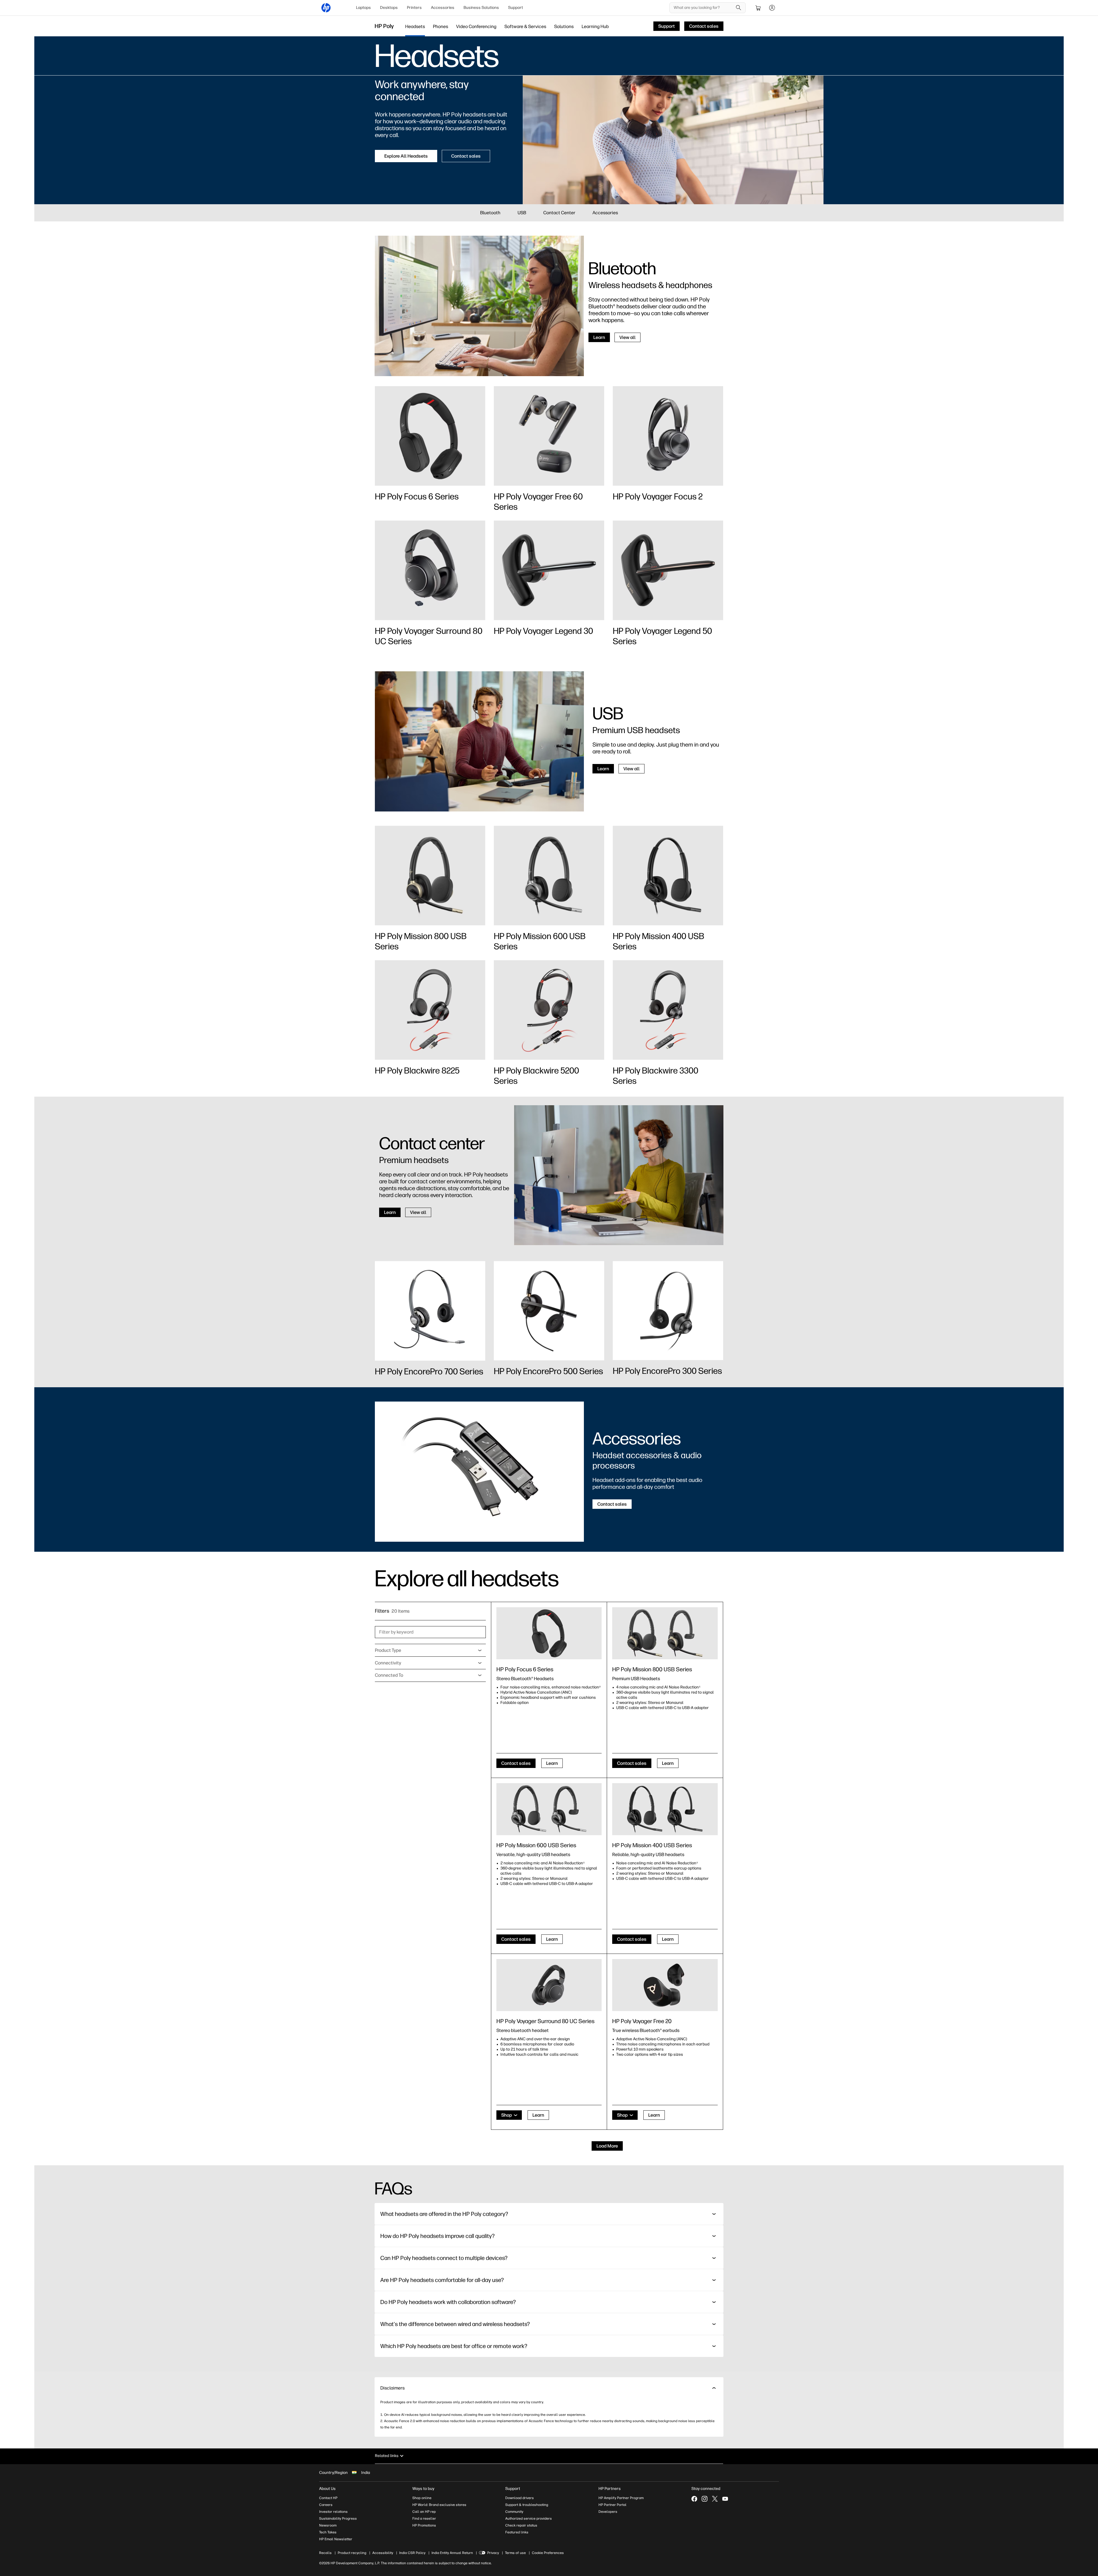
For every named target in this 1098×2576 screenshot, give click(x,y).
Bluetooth (490, 213)
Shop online (422, 2498)
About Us (327, 2489)
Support (516, 8)
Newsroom (328, 2525)
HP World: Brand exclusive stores (439, 2505)
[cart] (758, 8)
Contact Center (559, 213)
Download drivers (520, 2498)
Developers (608, 2512)
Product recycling (352, 2553)
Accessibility (383, 2553)
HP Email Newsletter (336, 2539)
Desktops (389, 8)
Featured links (517, 2532)
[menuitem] (363, 8)
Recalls (325, 2553)
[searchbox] (703, 8)
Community (514, 2512)
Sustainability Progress (338, 2519)
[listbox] (430, 1650)
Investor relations (333, 2512)
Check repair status (521, 2525)
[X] (715, 2499)
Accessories (443, 8)
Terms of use (515, 2553)
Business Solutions (481, 8)
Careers (326, 2505)
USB (522, 213)
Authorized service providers (529, 2519)
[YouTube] (725, 2499)
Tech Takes (328, 2532)
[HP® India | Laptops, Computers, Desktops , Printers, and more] (326, 8)
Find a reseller (424, 2519)
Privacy (493, 2553)
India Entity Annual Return (452, 2553)
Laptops (363, 8)
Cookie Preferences (548, 2553)
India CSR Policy (412, 2553)
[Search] (739, 8)
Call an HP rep (424, 2512)
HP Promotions (424, 2525)
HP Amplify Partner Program (621, 2498)
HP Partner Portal (612, 2505)
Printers (414, 8)
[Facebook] (694, 2499)
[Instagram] (705, 2499)
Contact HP (328, 2498)
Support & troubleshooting (527, 2505)
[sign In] (772, 8)
